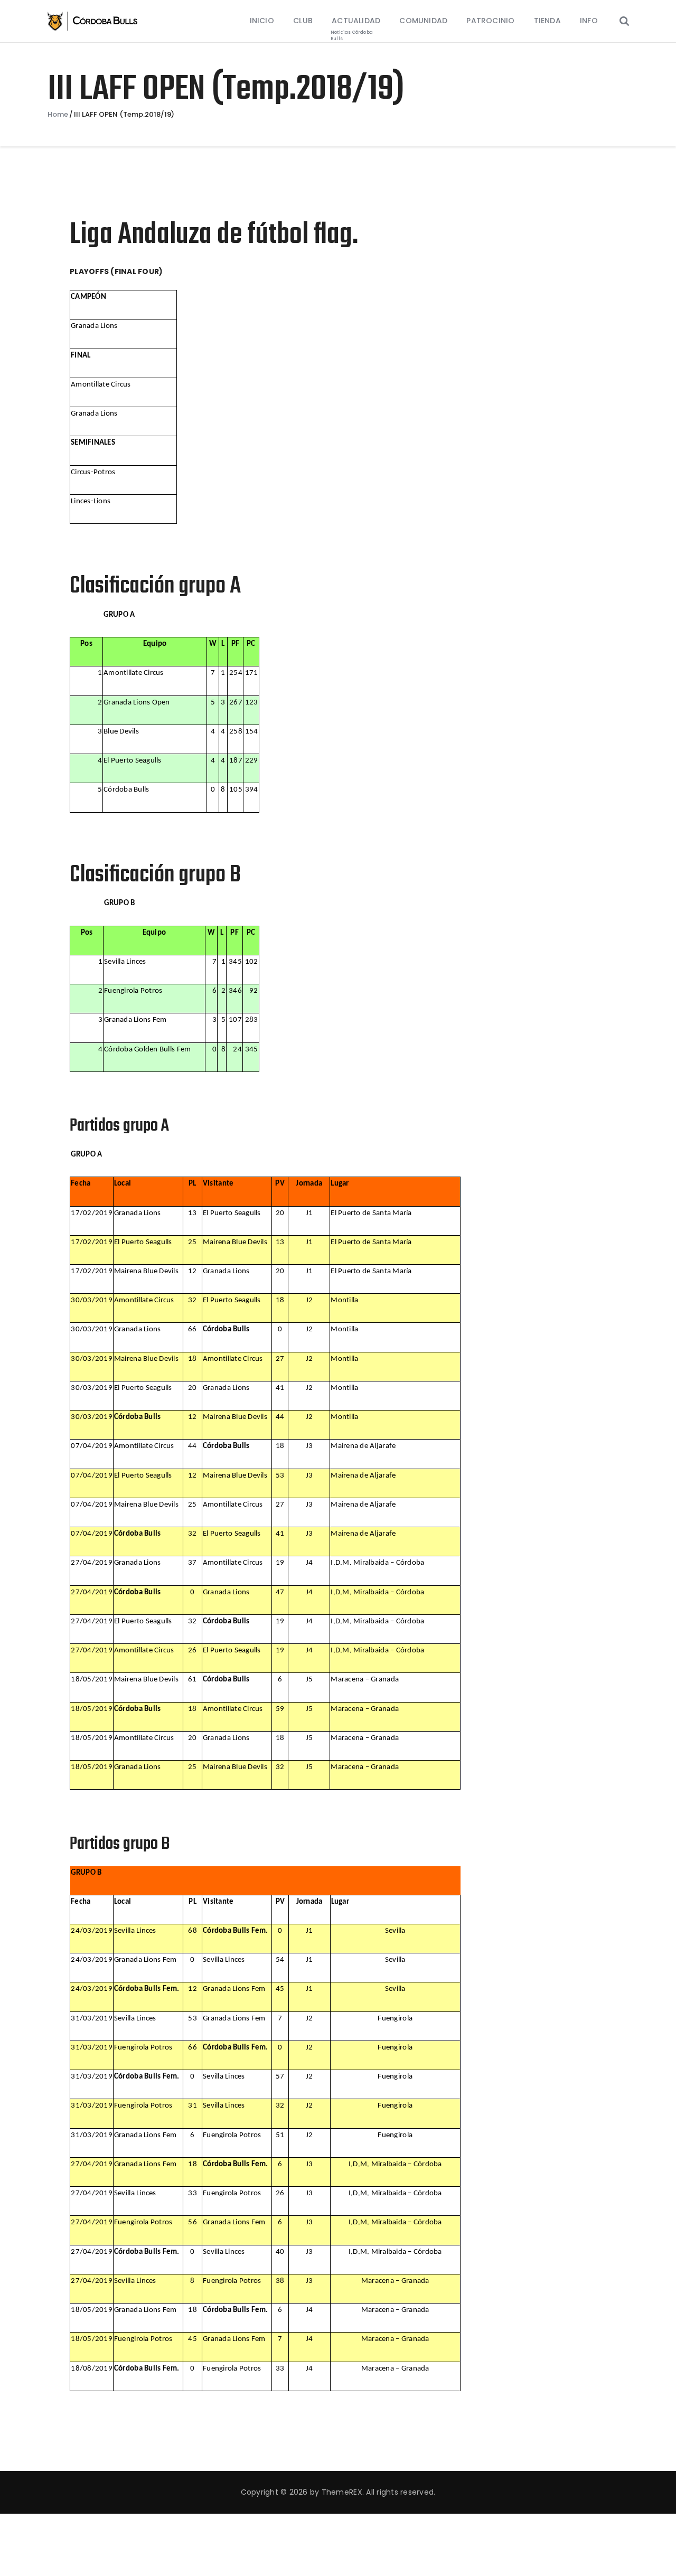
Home (58, 115)
